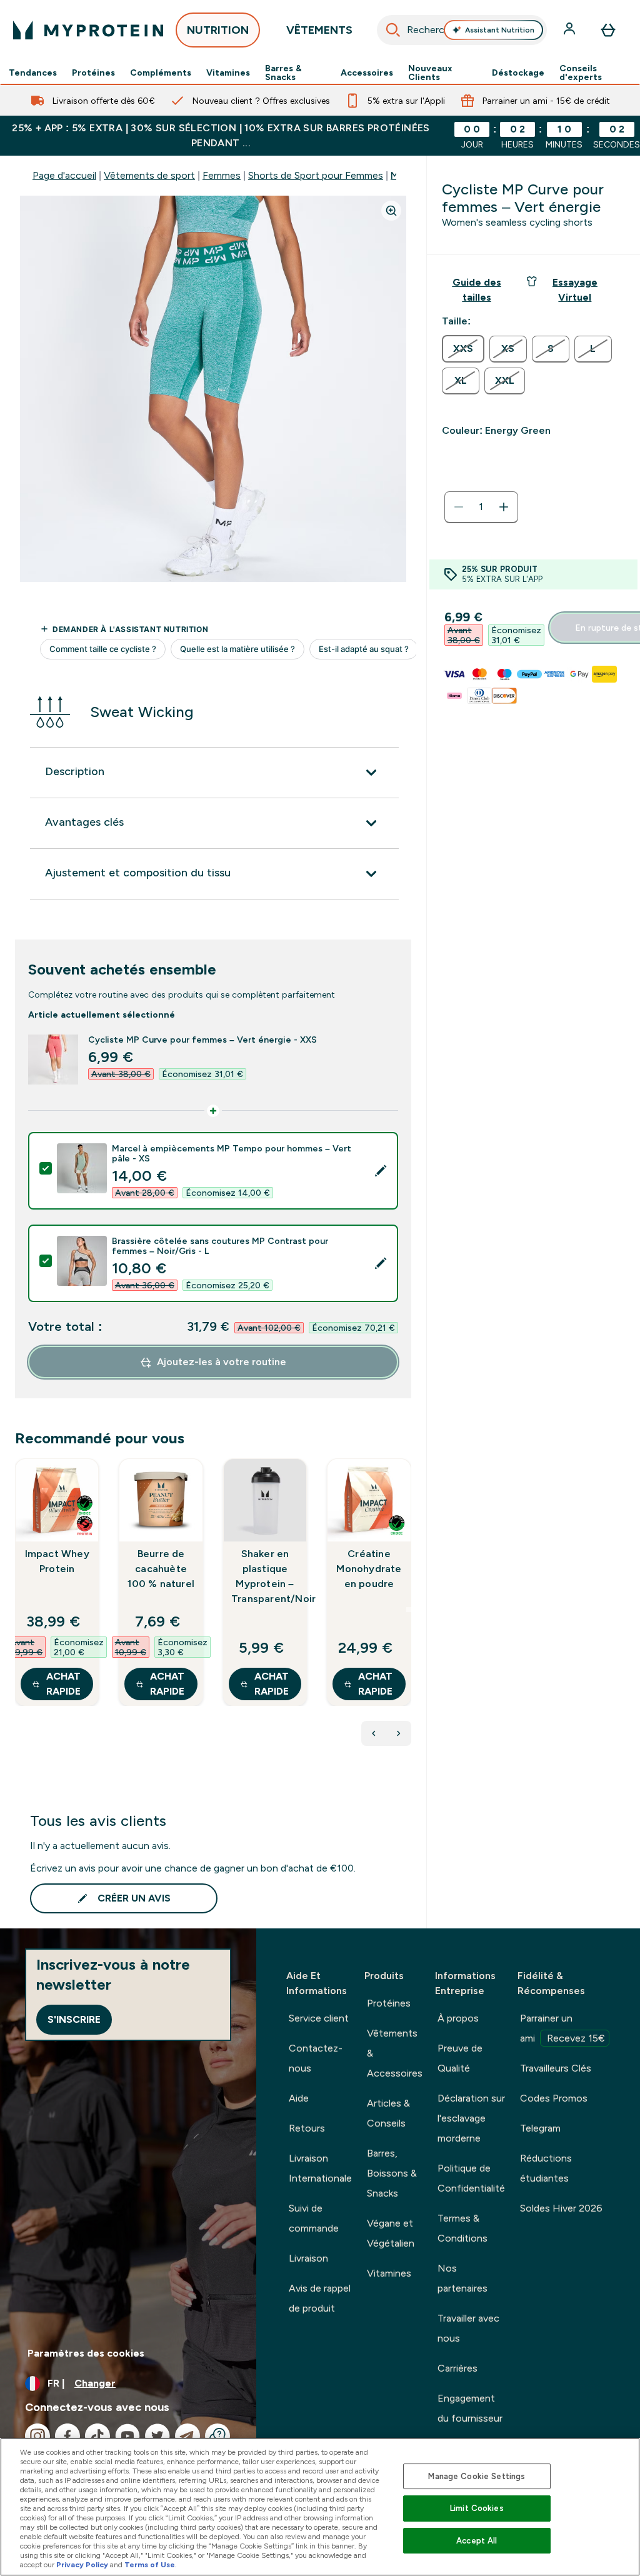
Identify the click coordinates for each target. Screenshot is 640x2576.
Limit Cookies (477, 2508)
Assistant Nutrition (500, 30)
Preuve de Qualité (460, 2058)
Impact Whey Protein (57, 1561)
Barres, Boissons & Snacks (392, 2173)
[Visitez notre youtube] (127, 2436)
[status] (481, 507)
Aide (299, 2098)
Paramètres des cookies (86, 2353)
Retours (307, 2128)
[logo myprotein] (88, 30)
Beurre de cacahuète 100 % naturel (161, 1569)
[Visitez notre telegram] (187, 2436)
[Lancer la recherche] (393, 30)
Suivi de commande (314, 2218)
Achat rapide (63, 1684)
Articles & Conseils (388, 2113)
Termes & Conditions (462, 2228)
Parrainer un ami (562, 2028)
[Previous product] (374, 1733)
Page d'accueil (64, 175)
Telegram (540, 2128)
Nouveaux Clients (430, 73)
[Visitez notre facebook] (67, 2436)
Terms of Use (150, 2565)
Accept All (477, 2541)
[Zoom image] (391, 211)
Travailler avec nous (468, 2328)
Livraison (308, 2258)
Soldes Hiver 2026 (561, 2208)
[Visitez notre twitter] (157, 2436)
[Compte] (571, 30)
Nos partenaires (462, 2278)
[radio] (463, 349)
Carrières (457, 2368)
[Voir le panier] (608, 30)
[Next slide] (409, 1610)
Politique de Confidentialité (471, 2178)
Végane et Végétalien (391, 2233)
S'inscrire (74, 2019)
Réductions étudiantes (546, 2168)
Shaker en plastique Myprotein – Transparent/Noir (265, 1576)
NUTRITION (218, 30)
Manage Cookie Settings (477, 2476)
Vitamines (228, 73)
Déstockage (518, 73)
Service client (319, 2018)
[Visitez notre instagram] (37, 2436)
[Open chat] (217, 2436)
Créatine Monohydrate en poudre (369, 1569)
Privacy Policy (82, 2565)
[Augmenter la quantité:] (504, 507)
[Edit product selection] (381, 1171)
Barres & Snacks (283, 73)
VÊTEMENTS (319, 30)
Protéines (93, 73)
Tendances (33, 73)
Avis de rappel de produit (320, 2298)
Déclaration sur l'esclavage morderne (471, 2118)
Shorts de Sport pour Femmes (316, 175)
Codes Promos (554, 2098)
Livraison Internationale (320, 2168)
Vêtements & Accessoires (395, 2053)
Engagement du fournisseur (470, 2408)
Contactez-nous (316, 2058)
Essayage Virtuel (575, 290)
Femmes (222, 175)
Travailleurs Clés (556, 2068)
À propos (458, 2018)
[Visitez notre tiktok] (97, 2436)
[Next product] (399, 1733)
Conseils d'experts (581, 73)
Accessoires (367, 73)
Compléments (161, 73)
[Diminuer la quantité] (459, 507)
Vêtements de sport (149, 175)
